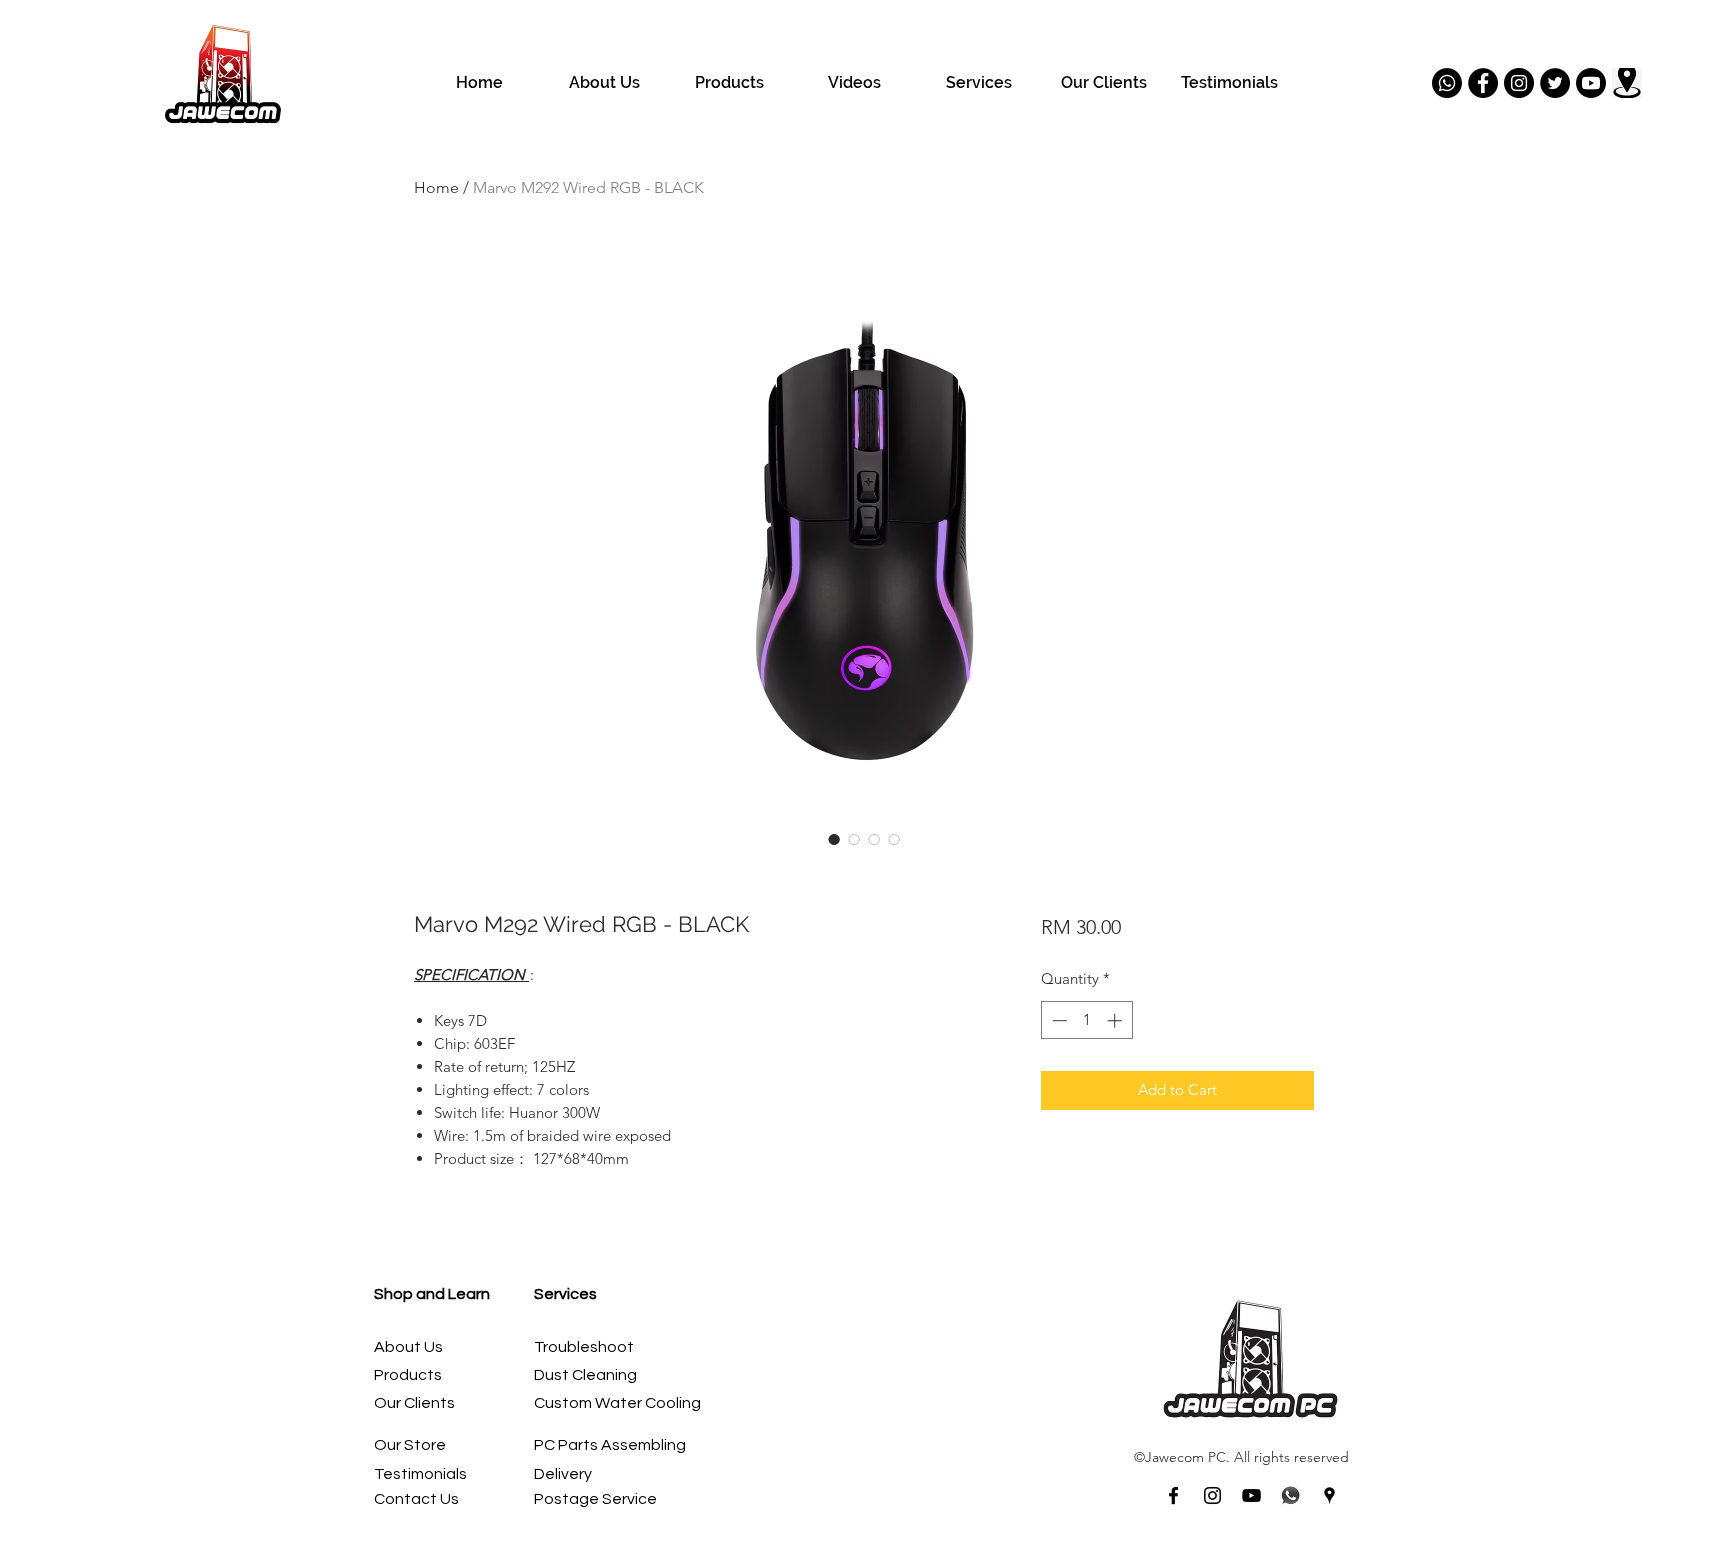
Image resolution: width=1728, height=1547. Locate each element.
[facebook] (1173, 1495)
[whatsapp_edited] (1290, 1495)
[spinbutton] (1086, 1020)
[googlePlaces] (1329, 1495)
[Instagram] (1519, 83)
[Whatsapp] (1447, 83)
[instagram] (1212, 1495)
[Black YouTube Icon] (1251, 1495)
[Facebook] (1483, 83)
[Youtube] (1591, 83)
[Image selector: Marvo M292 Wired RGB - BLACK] (834, 839)
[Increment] (1116, 1020)
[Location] (1627, 83)
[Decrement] (1057, 1020)
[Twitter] (1555, 83)
